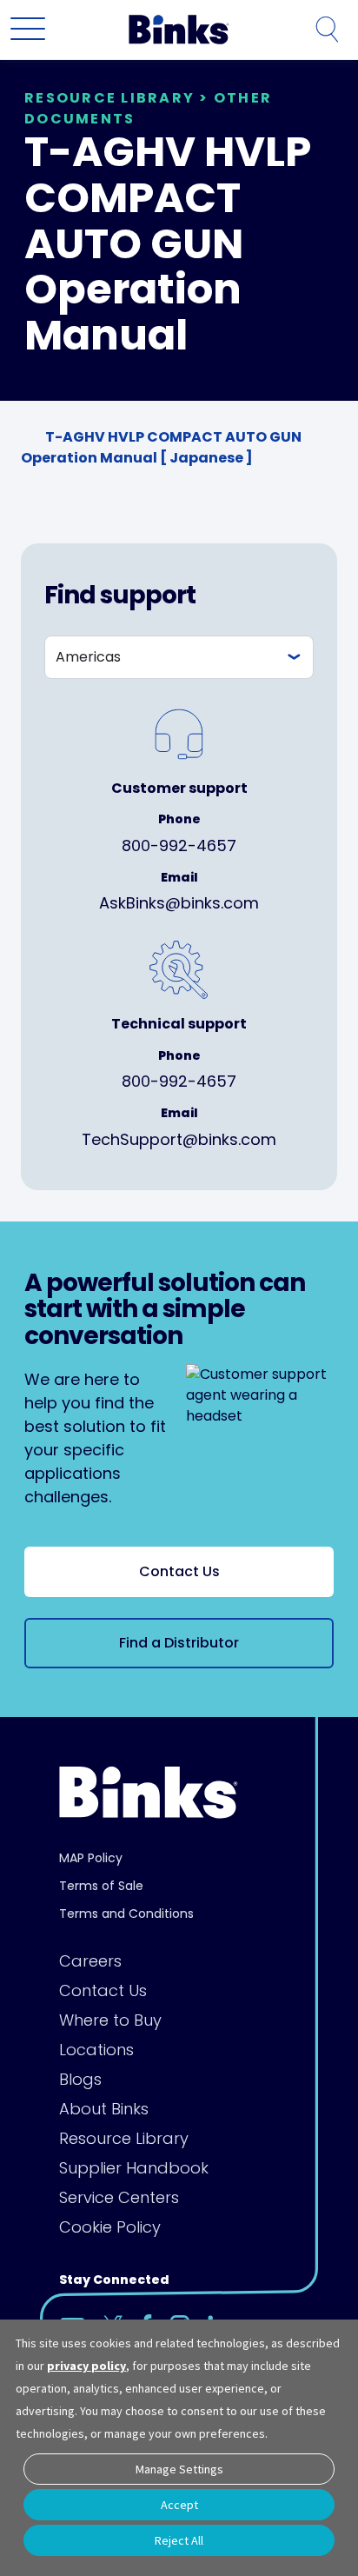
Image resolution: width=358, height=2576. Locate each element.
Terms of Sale (101, 1886)
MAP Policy (91, 1858)
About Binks (104, 2109)
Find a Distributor (179, 1643)
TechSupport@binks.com (179, 1139)
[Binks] (176, 30)
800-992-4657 (179, 845)
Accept (179, 2505)
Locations (96, 2050)
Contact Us (179, 1571)
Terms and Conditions (126, 1914)
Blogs (80, 2079)
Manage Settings (179, 2469)
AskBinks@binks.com (179, 903)
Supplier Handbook (134, 2168)
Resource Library (124, 2138)
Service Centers (119, 2197)
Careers (90, 1961)
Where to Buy (110, 2020)
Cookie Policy (110, 2227)
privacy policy (86, 2366)
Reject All (179, 2540)
